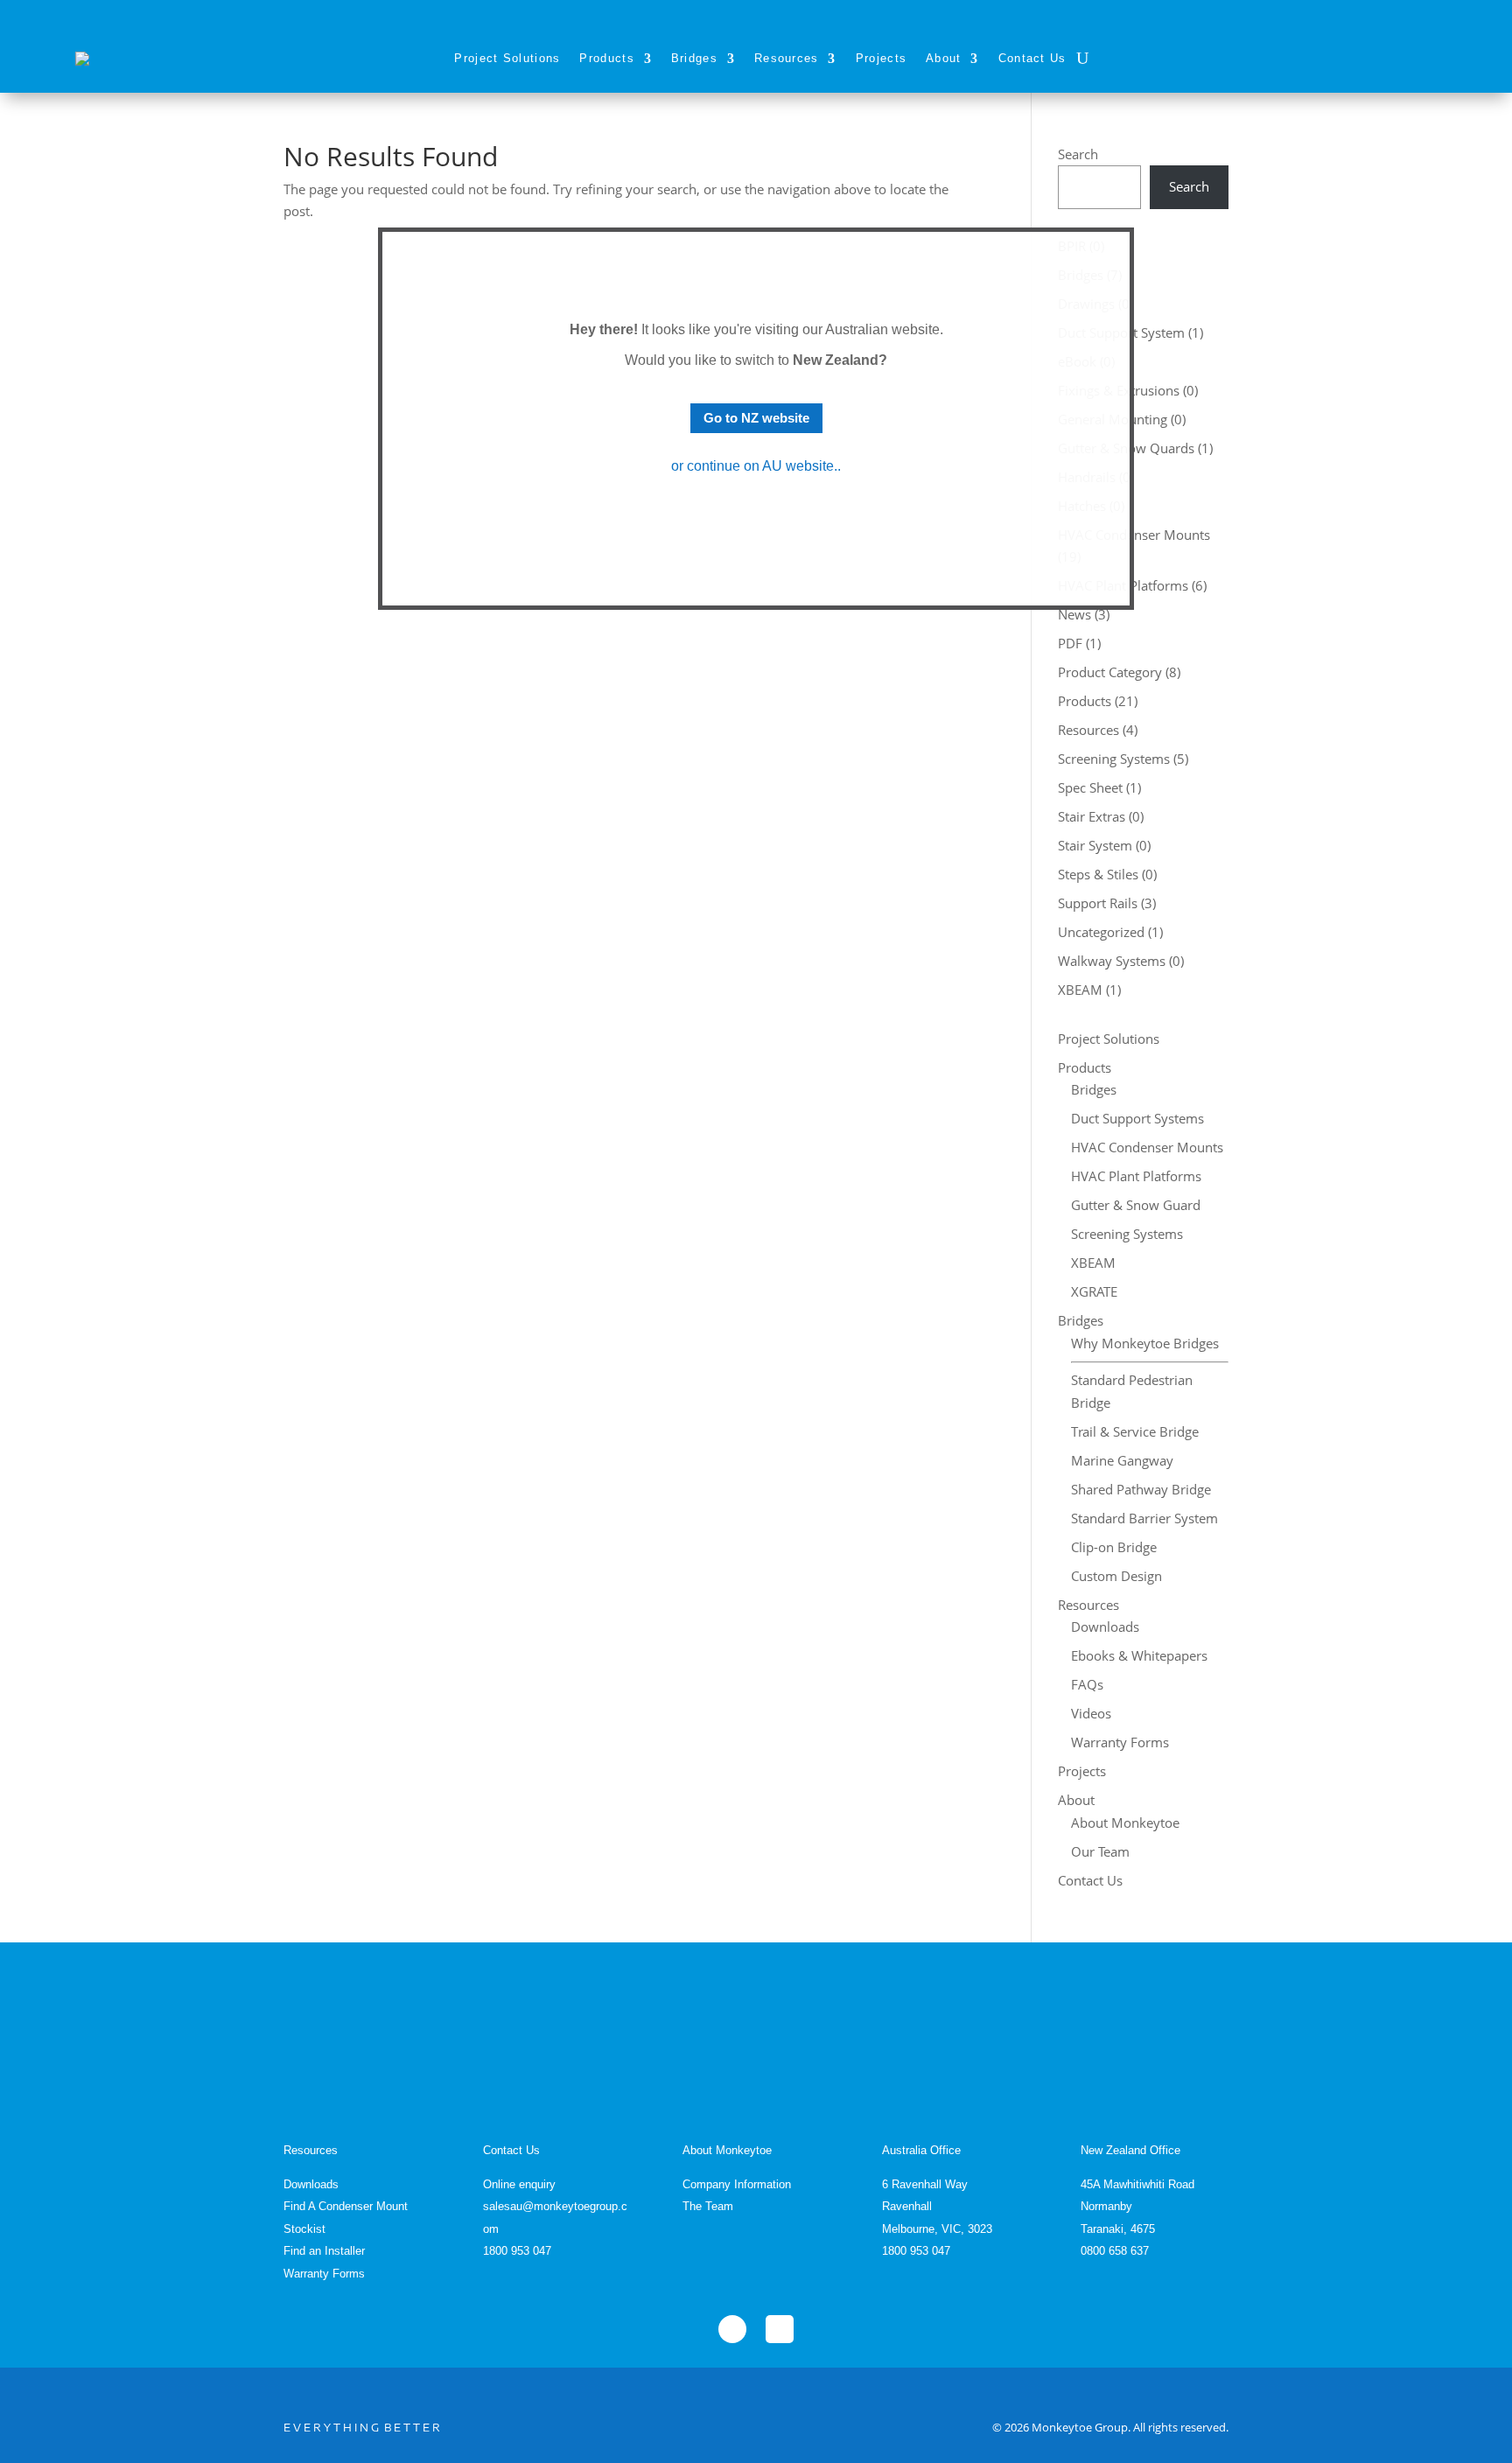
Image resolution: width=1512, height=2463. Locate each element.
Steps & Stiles (1098, 874)
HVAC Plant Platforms (1136, 1176)
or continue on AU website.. (756, 466)
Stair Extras (1092, 816)
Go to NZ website (756, 418)
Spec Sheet (1090, 787)
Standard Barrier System (1144, 1518)
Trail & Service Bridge (1135, 1431)
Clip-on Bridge (1114, 1547)
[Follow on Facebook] (732, 2329)
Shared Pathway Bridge (1141, 1489)
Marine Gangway (1122, 1460)
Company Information (737, 2184)
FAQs (1087, 1684)
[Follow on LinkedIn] (780, 2329)
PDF (1070, 643)
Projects (881, 58)
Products (606, 58)
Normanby (1106, 2206)
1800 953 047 (517, 2251)
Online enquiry (519, 2184)
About (944, 58)
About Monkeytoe (1125, 1823)
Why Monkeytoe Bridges (1145, 1343)
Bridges (694, 58)
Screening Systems (1114, 759)
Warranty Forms (1120, 1742)
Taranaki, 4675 (1118, 2229)
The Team (708, 2206)
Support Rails (1098, 903)
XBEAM (1080, 990)
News (1074, 614)
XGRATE (1094, 1291)
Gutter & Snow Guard (1136, 1205)
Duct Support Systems (1137, 1118)
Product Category (1110, 672)
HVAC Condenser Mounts (1147, 1147)
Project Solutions (507, 58)
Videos (1091, 1713)
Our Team (1100, 1851)
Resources (787, 58)
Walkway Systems (1112, 961)
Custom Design (1116, 1576)
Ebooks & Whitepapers (1139, 1655)
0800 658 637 (1115, 2251)
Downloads (1105, 1627)
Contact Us (1032, 58)
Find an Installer (324, 2251)
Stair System (1095, 845)
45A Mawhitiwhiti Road (1137, 2184)
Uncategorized (1101, 932)
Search (1078, 154)
